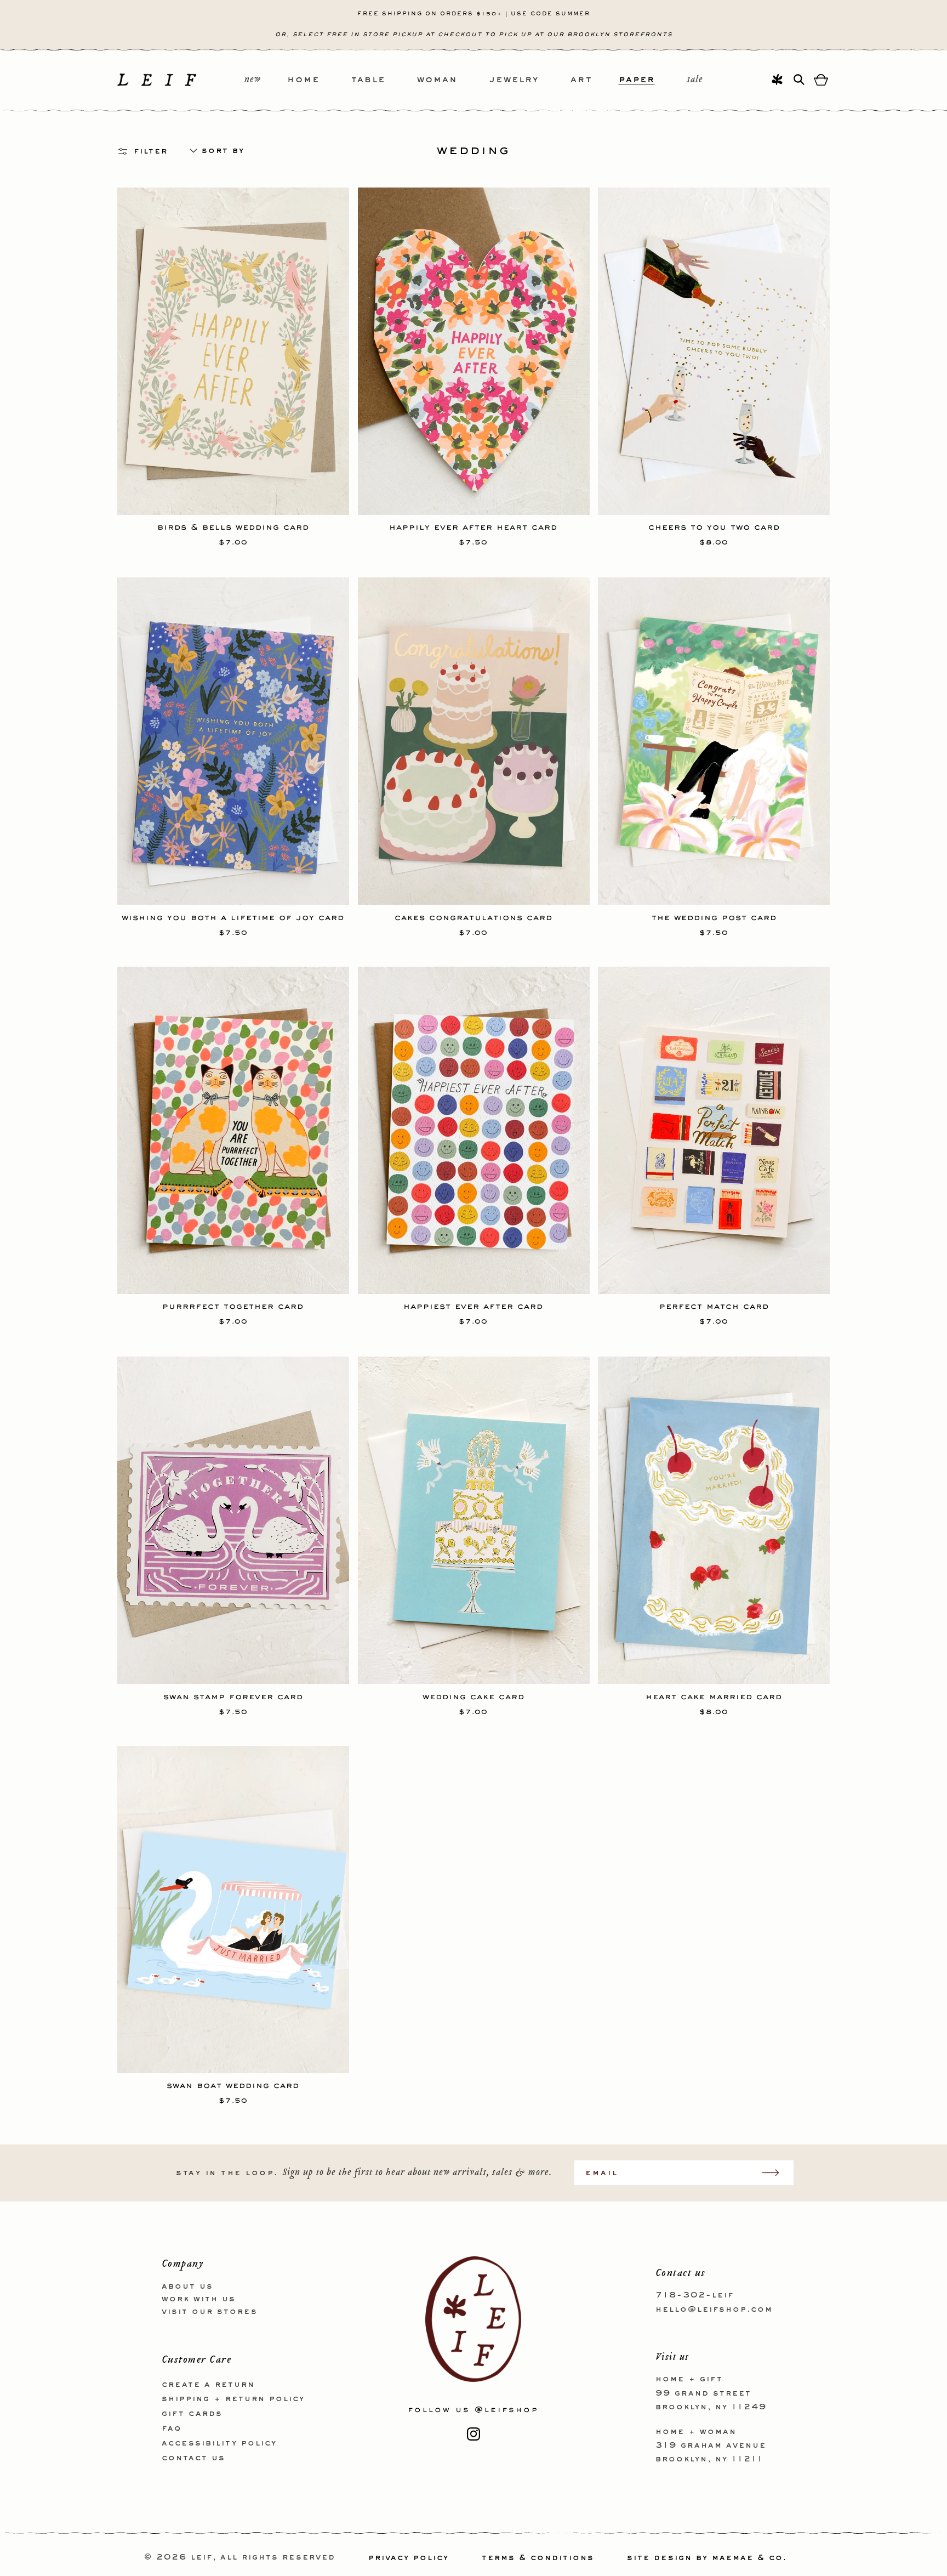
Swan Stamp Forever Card (233, 1695)
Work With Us (199, 2299)
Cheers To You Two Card (714, 527)
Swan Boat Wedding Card (233, 2085)
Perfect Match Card (714, 1306)
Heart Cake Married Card (714, 1695)
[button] (319, 80)
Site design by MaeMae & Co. (707, 2558)
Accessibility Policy (219, 2443)
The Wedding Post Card (714, 916)
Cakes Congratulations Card (473, 916)
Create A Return (208, 2384)
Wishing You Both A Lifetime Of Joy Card (233, 916)
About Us (187, 2286)
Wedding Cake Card (473, 1695)
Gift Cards (192, 2414)
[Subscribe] (776, 2173)
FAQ (172, 2428)
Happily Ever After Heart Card (473, 527)
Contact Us (193, 2458)
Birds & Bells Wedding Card (233, 527)
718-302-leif (695, 2295)
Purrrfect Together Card (233, 1306)
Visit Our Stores (210, 2311)
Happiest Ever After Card (473, 1306)
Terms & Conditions (538, 2558)
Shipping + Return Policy (233, 2399)
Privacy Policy (409, 2558)
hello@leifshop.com (714, 2309)
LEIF (202, 2558)
